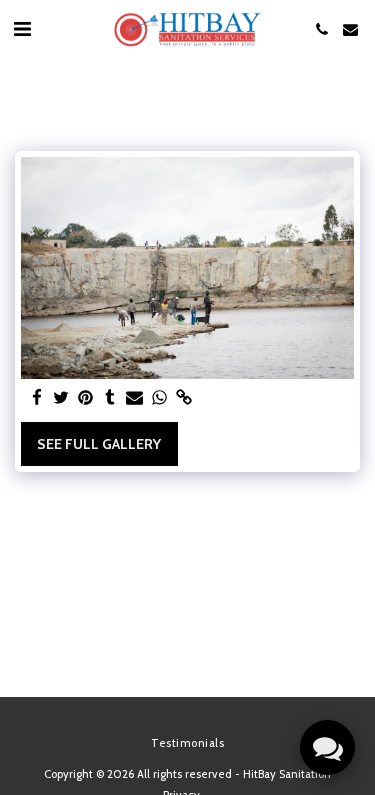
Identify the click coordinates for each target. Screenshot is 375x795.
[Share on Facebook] (37, 398)
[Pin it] (86, 398)
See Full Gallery (99, 444)
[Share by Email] (135, 398)
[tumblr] (111, 398)
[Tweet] (62, 398)
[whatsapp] (160, 398)
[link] (184, 398)
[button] (22, 29)
